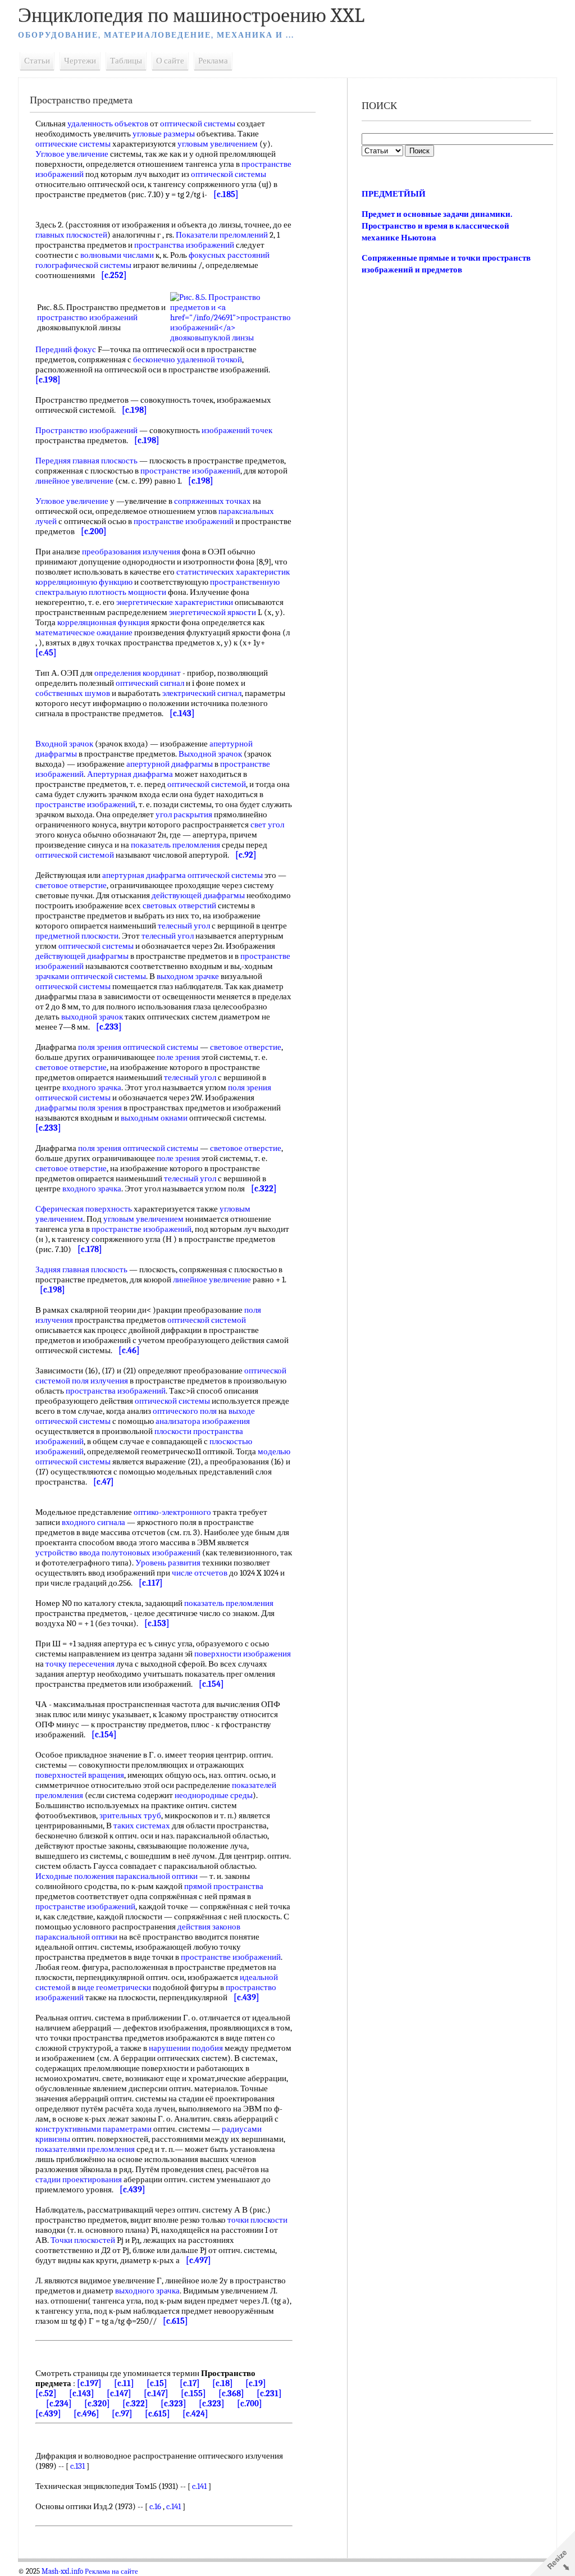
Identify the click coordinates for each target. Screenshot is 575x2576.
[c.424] (195, 2414)
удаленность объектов (108, 124)
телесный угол (184, 926)
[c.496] (86, 2414)
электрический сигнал (202, 693)
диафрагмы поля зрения (79, 1108)
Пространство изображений (86, 430)
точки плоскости (257, 2220)
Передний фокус (66, 349)
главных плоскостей (71, 235)
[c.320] (97, 2404)
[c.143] (82, 2393)
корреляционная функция (103, 622)
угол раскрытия (184, 814)
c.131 (77, 2466)
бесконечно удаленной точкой (188, 359)
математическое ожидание (84, 632)
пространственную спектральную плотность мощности (158, 587)
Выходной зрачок (210, 754)
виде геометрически (114, 1987)
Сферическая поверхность (84, 1209)
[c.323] (174, 2404)
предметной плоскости (77, 936)
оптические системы (73, 144)
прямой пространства (224, 1886)
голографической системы (83, 265)
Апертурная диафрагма (130, 774)
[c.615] (158, 2414)
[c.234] (59, 2404)
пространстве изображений (190, 471)
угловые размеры (164, 134)
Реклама (213, 61)
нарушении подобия (186, 2048)
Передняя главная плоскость (86, 461)
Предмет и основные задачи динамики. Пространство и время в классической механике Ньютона (437, 226)
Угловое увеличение (72, 154)
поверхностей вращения (80, 1775)
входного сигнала (93, 1522)
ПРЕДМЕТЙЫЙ (394, 194)
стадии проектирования (79, 2179)
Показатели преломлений (222, 235)
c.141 (199, 2486)
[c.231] (269, 2393)
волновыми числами (117, 255)
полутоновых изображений (151, 1553)
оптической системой (207, 784)
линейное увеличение (74, 481)
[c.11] (124, 2383)
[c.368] (231, 2393)
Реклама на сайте (111, 2572)
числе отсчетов (200, 1573)
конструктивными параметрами (93, 2129)
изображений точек (237, 430)
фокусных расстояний (229, 255)
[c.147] (119, 2393)
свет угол (267, 825)
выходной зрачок (92, 1017)
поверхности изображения (243, 1654)
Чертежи (80, 61)
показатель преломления (175, 845)
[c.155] (193, 2393)
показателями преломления (85, 2149)
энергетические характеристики (175, 602)
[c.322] (135, 2404)
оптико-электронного (172, 1512)
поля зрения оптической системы (138, 1047)
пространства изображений (184, 245)
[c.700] (250, 2404)
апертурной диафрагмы (170, 764)
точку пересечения (80, 1664)
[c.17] (190, 2383)
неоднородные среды (214, 1795)
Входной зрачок (64, 744)
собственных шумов (73, 693)
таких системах (142, 1826)
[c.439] (48, 2414)
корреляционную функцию (84, 582)
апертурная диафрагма (144, 875)
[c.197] (89, 2383)
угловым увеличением (218, 144)
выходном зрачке (188, 976)
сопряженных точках (213, 501)
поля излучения (100, 1381)
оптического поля (185, 1411)
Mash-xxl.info (62, 2572)
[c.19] (256, 2383)
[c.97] (122, 2414)
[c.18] (223, 2383)
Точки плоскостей (83, 2240)
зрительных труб (130, 1815)
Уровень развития (168, 1563)
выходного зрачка (147, 2291)
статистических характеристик (233, 572)
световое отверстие (71, 885)
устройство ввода (68, 1553)
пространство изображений (87, 317)
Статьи (37, 61)
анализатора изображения (203, 1421)
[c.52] (46, 2393)
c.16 (155, 2506)
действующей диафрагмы (198, 895)
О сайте (170, 61)
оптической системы (198, 124)
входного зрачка (92, 1087)
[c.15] (157, 2383)
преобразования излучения (131, 552)
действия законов (209, 1927)
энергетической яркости (213, 612)
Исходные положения (75, 1876)
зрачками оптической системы (91, 976)
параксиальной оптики (157, 1876)
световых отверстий (179, 905)
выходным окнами (154, 1118)
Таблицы (126, 61)
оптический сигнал (150, 683)
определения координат (138, 673)
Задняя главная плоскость (81, 1269)
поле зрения (178, 1057)
